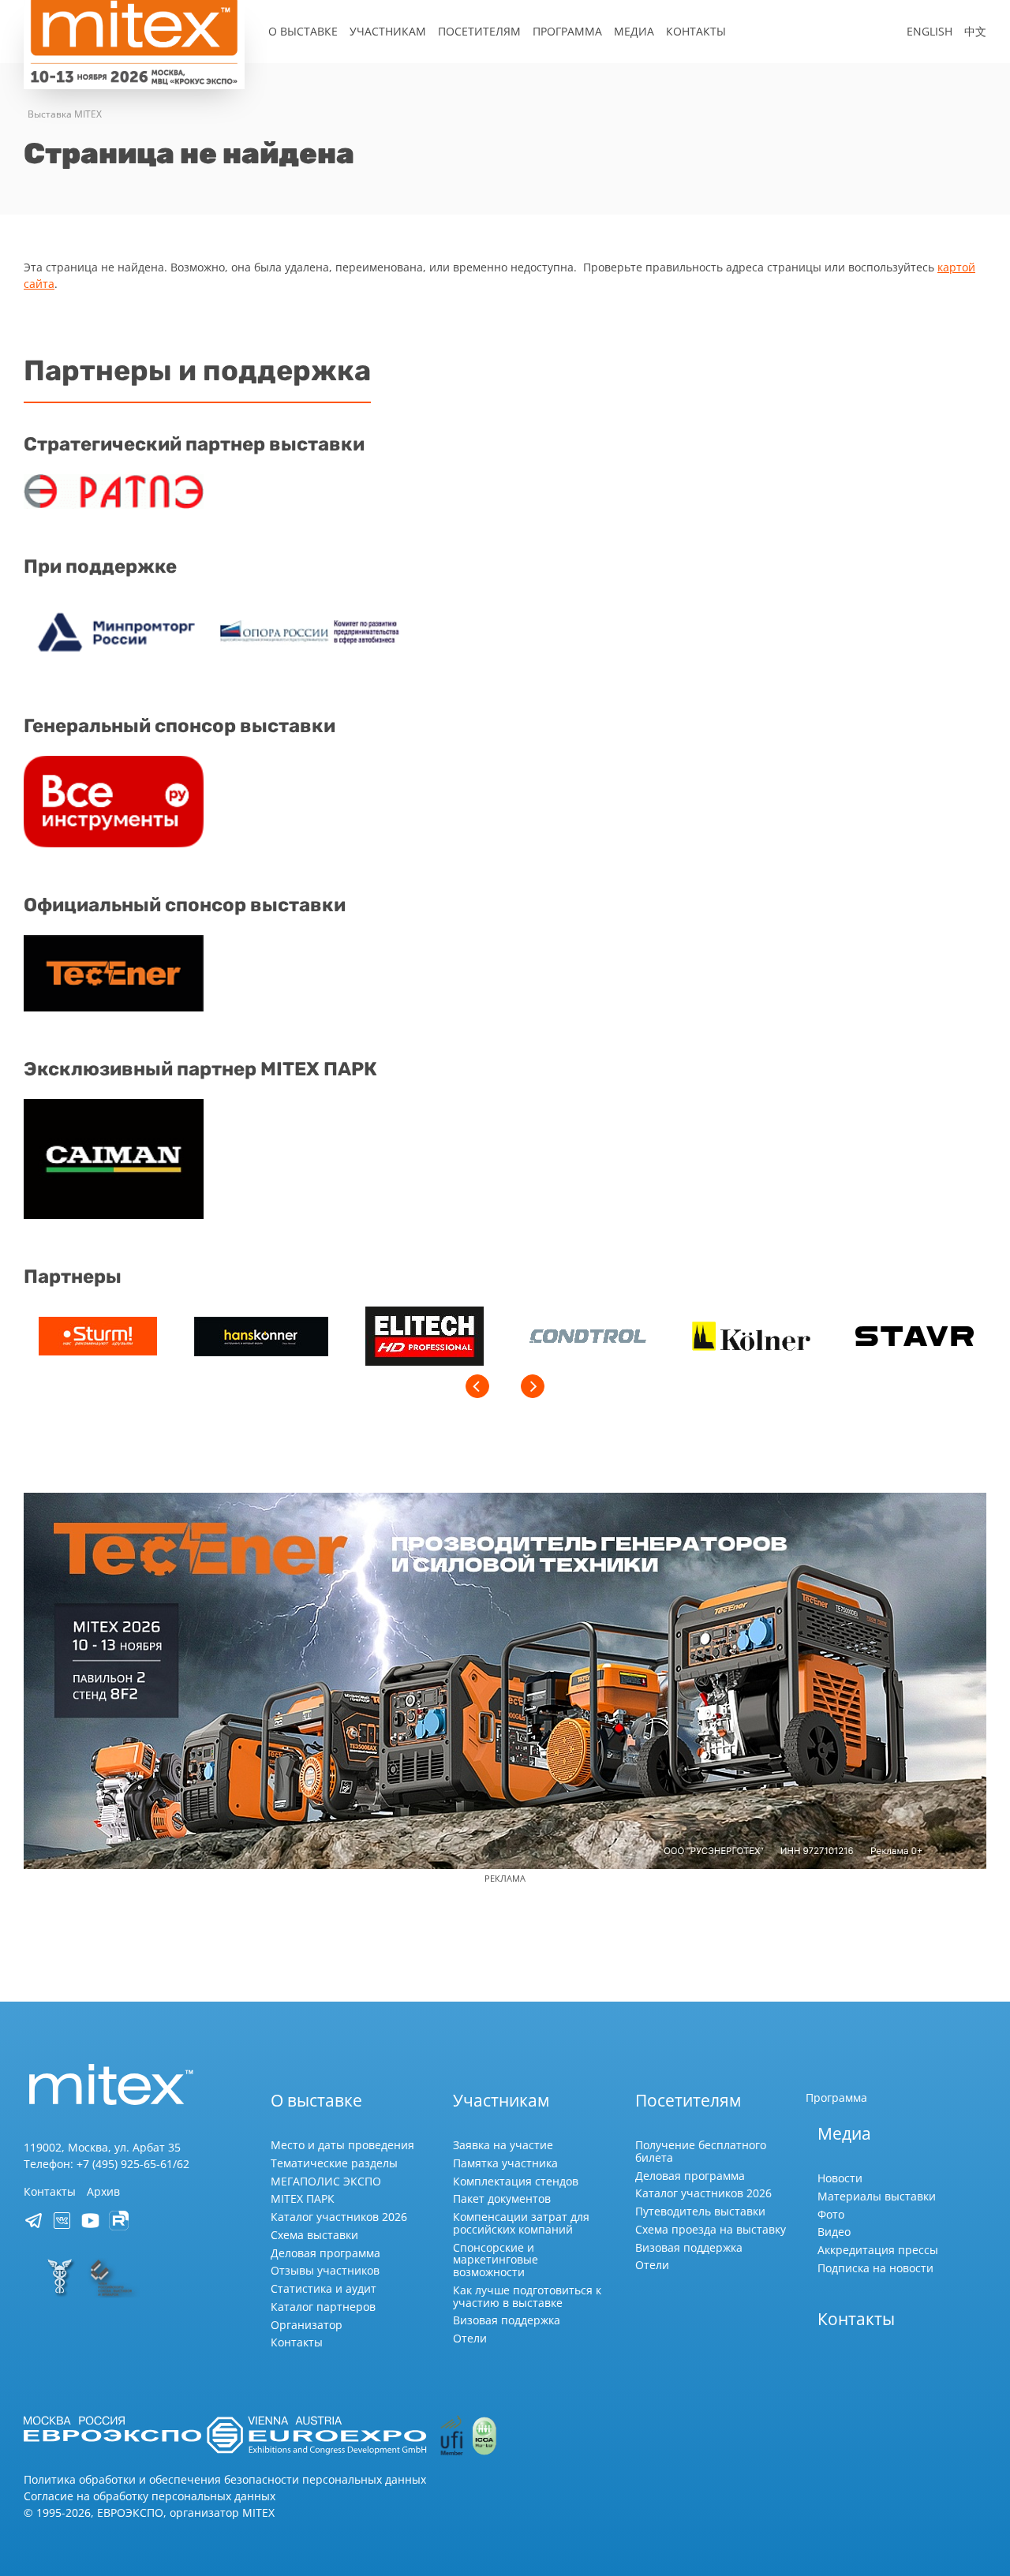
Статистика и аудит (324, 2288)
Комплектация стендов (516, 2181)
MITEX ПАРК (303, 2198)
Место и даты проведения (342, 2145)
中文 (975, 31)
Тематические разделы (334, 2163)
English (930, 31)
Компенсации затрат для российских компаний (521, 2223)
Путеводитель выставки (700, 2211)
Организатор (307, 2325)
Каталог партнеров (323, 2307)
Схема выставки (314, 2235)
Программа (567, 31)
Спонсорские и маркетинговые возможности (496, 2260)
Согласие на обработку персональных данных (150, 2496)
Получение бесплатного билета (701, 2151)
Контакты (696, 31)
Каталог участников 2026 (339, 2217)
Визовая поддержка (507, 2320)
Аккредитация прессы (878, 2250)
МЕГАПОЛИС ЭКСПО (326, 2181)
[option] (97, 1338)
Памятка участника (505, 2163)
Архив (103, 2191)
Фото (831, 2214)
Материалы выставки (877, 2196)
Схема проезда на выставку (711, 2229)
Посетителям (479, 31)
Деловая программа (325, 2253)
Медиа (634, 31)
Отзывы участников (325, 2270)
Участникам (388, 31)
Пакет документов (502, 2198)
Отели (470, 2338)
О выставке (303, 31)
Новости (840, 2178)
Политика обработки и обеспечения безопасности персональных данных (225, 2479)
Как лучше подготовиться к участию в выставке (527, 2296)
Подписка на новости (875, 2268)
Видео (834, 2232)
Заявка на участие (503, 2145)
